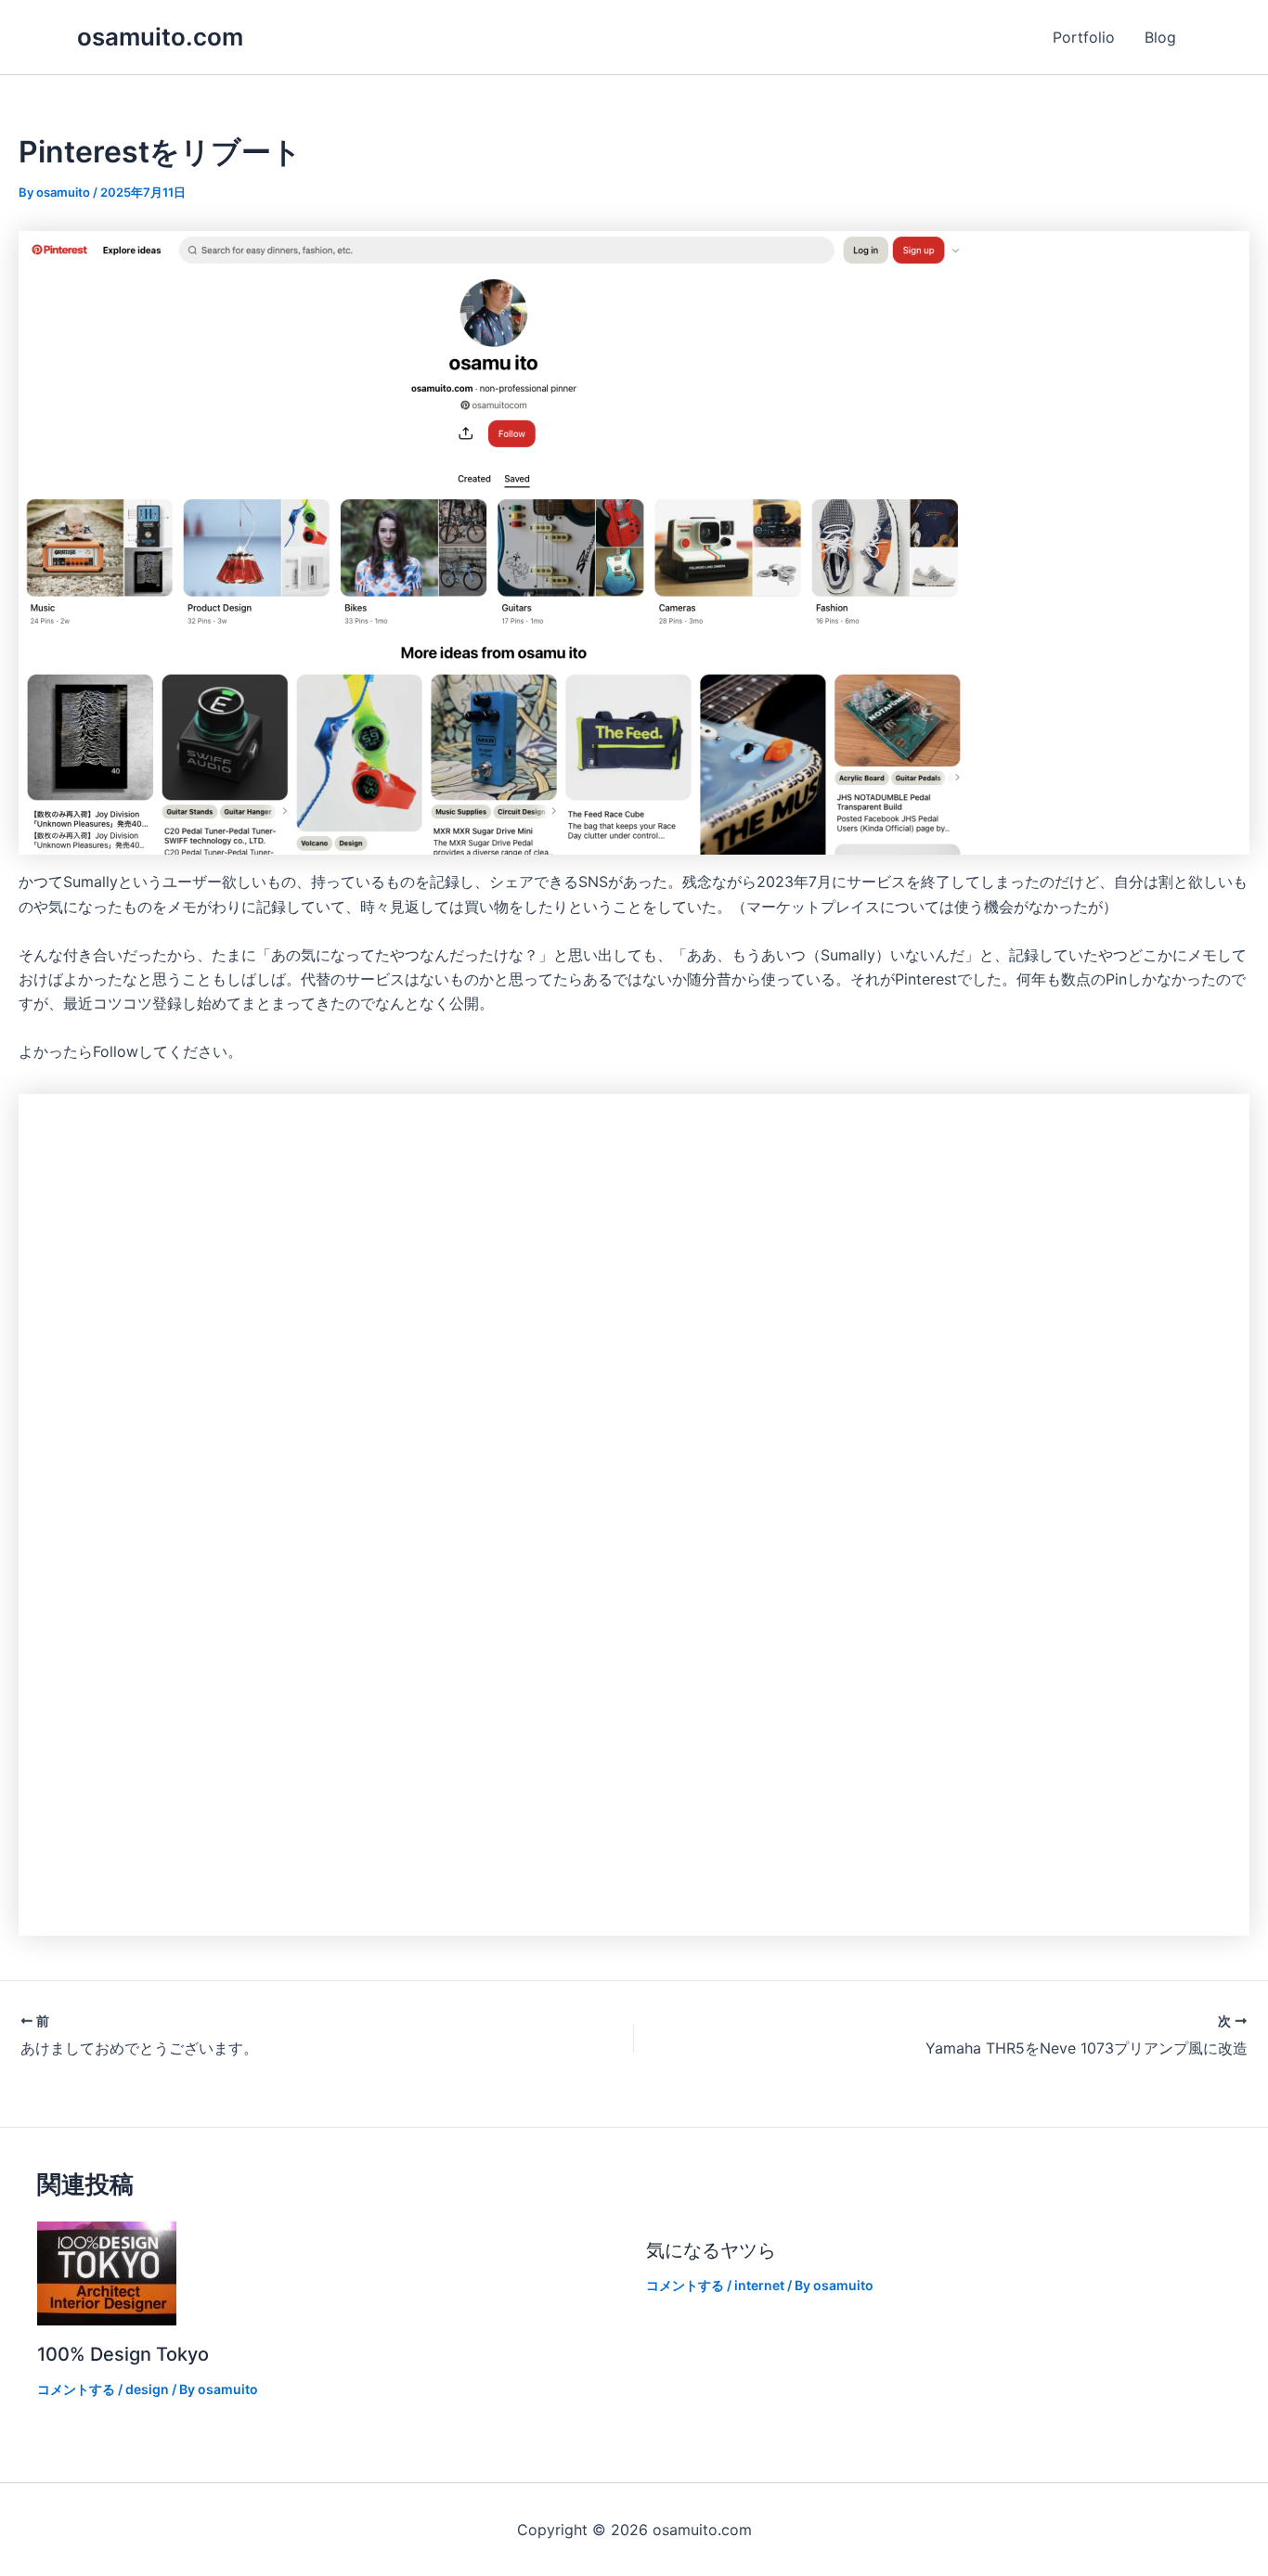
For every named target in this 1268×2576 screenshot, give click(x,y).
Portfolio (1084, 37)
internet (759, 2285)
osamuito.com (160, 37)
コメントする (76, 2389)
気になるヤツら (711, 2250)
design (147, 2389)
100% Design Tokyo (123, 2354)
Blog (1160, 37)
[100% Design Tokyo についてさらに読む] (107, 2273)
